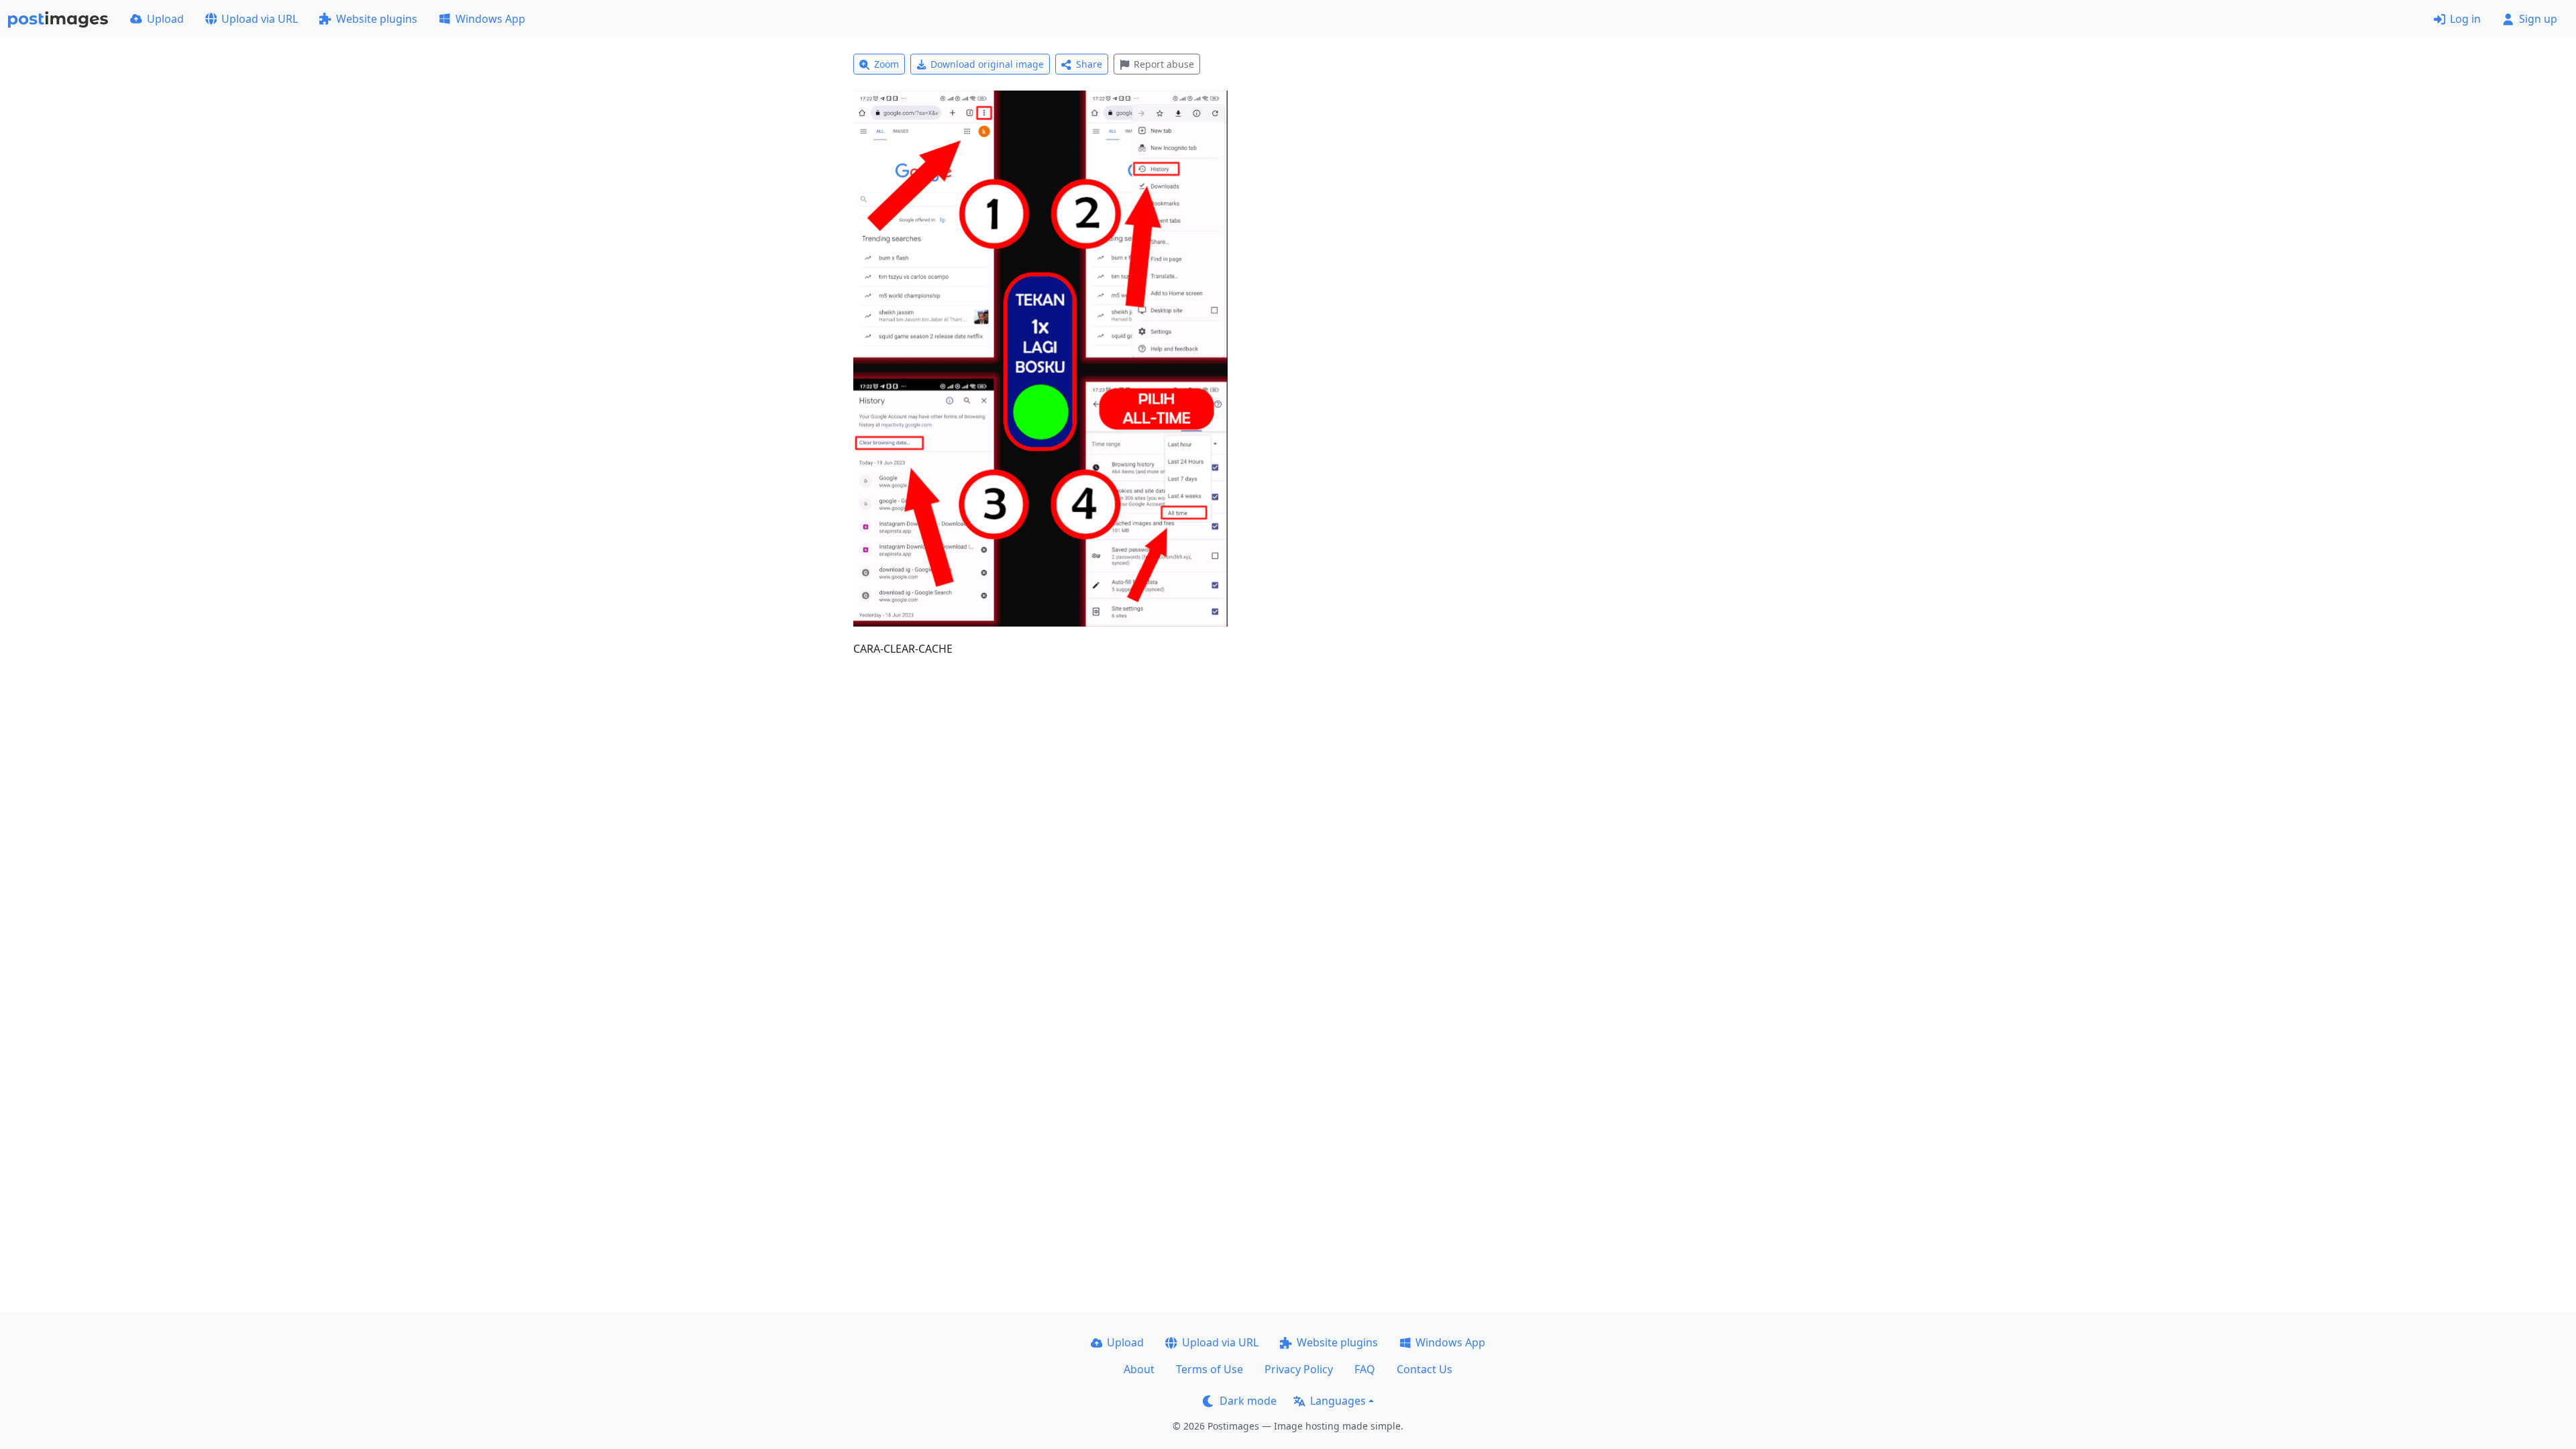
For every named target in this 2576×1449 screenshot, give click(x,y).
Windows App (490, 19)
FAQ (1365, 1369)
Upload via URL (260, 19)
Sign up (2538, 19)
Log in (2465, 19)
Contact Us (1425, 1369)
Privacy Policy (1299, 1369)
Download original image (987, 64)
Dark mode (1248, 1401)
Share (1089, 64)
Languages (1338, 1401)
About (1139, 1369)
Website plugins (377, 19)
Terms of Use (1210, 1369)
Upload (165, 19)
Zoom (887, 64)
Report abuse (1164, 64)
